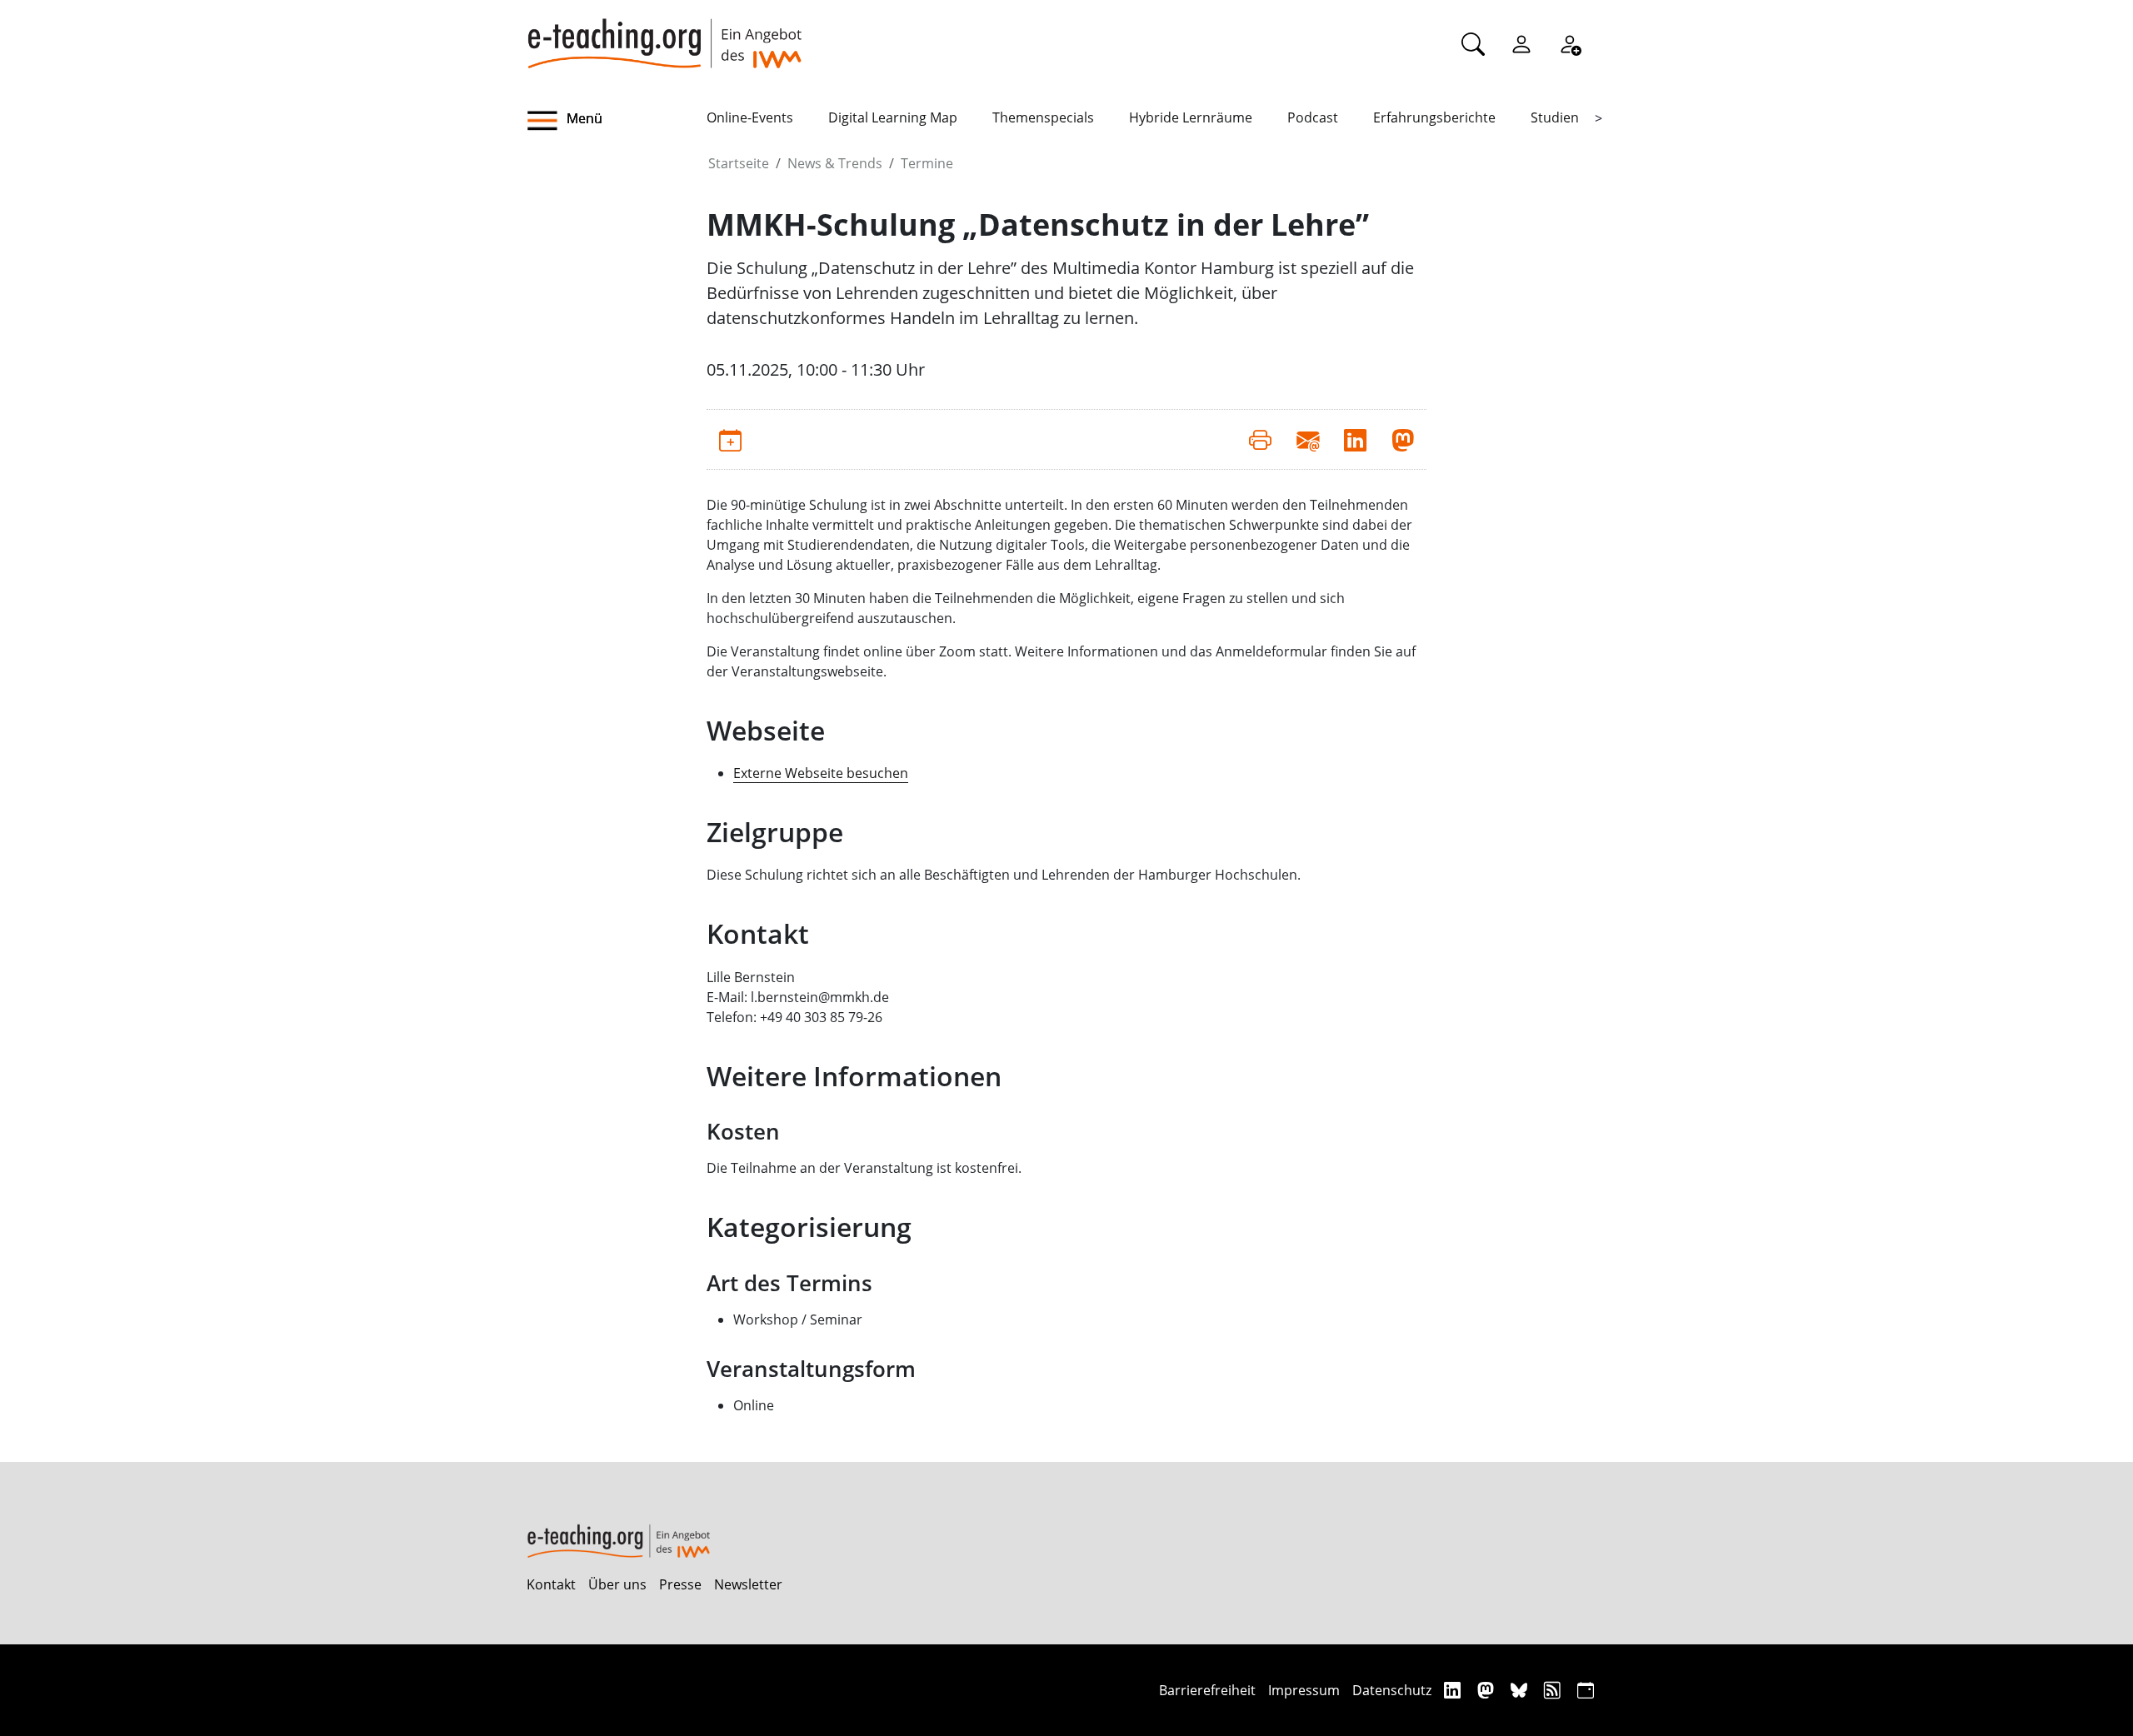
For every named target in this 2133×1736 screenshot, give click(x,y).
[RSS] (1554, 1690)
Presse (680, 1584)
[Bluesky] (1521, 1690)
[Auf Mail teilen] (1308, 439)
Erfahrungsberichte (1434, 117)
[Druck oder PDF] (1260, 439)
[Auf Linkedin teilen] (1355, 439)
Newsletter (748, 1584)
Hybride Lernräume (1191, 117)
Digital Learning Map (893, 117)
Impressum (1304, 1690)
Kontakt (551, 1584)
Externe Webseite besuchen (821, 773)
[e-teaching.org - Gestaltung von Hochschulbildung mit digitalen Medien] (664, 34)
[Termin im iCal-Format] (730, 439)
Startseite (739, 163)
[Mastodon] (1488, 1690)
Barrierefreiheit (1207, 1690)
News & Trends (835, 163)
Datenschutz (1392, 1690)
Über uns (617, 1584)
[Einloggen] (1521, 43)
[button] (617, 121)
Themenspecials (1043, 117)
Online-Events (750, 117)
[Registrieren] (1570, 43)
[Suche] (1473, 43)
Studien (1555, 117)
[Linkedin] (1454, 1690)
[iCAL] (1586, 1690)
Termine (927, 163)
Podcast (1313, 117)
